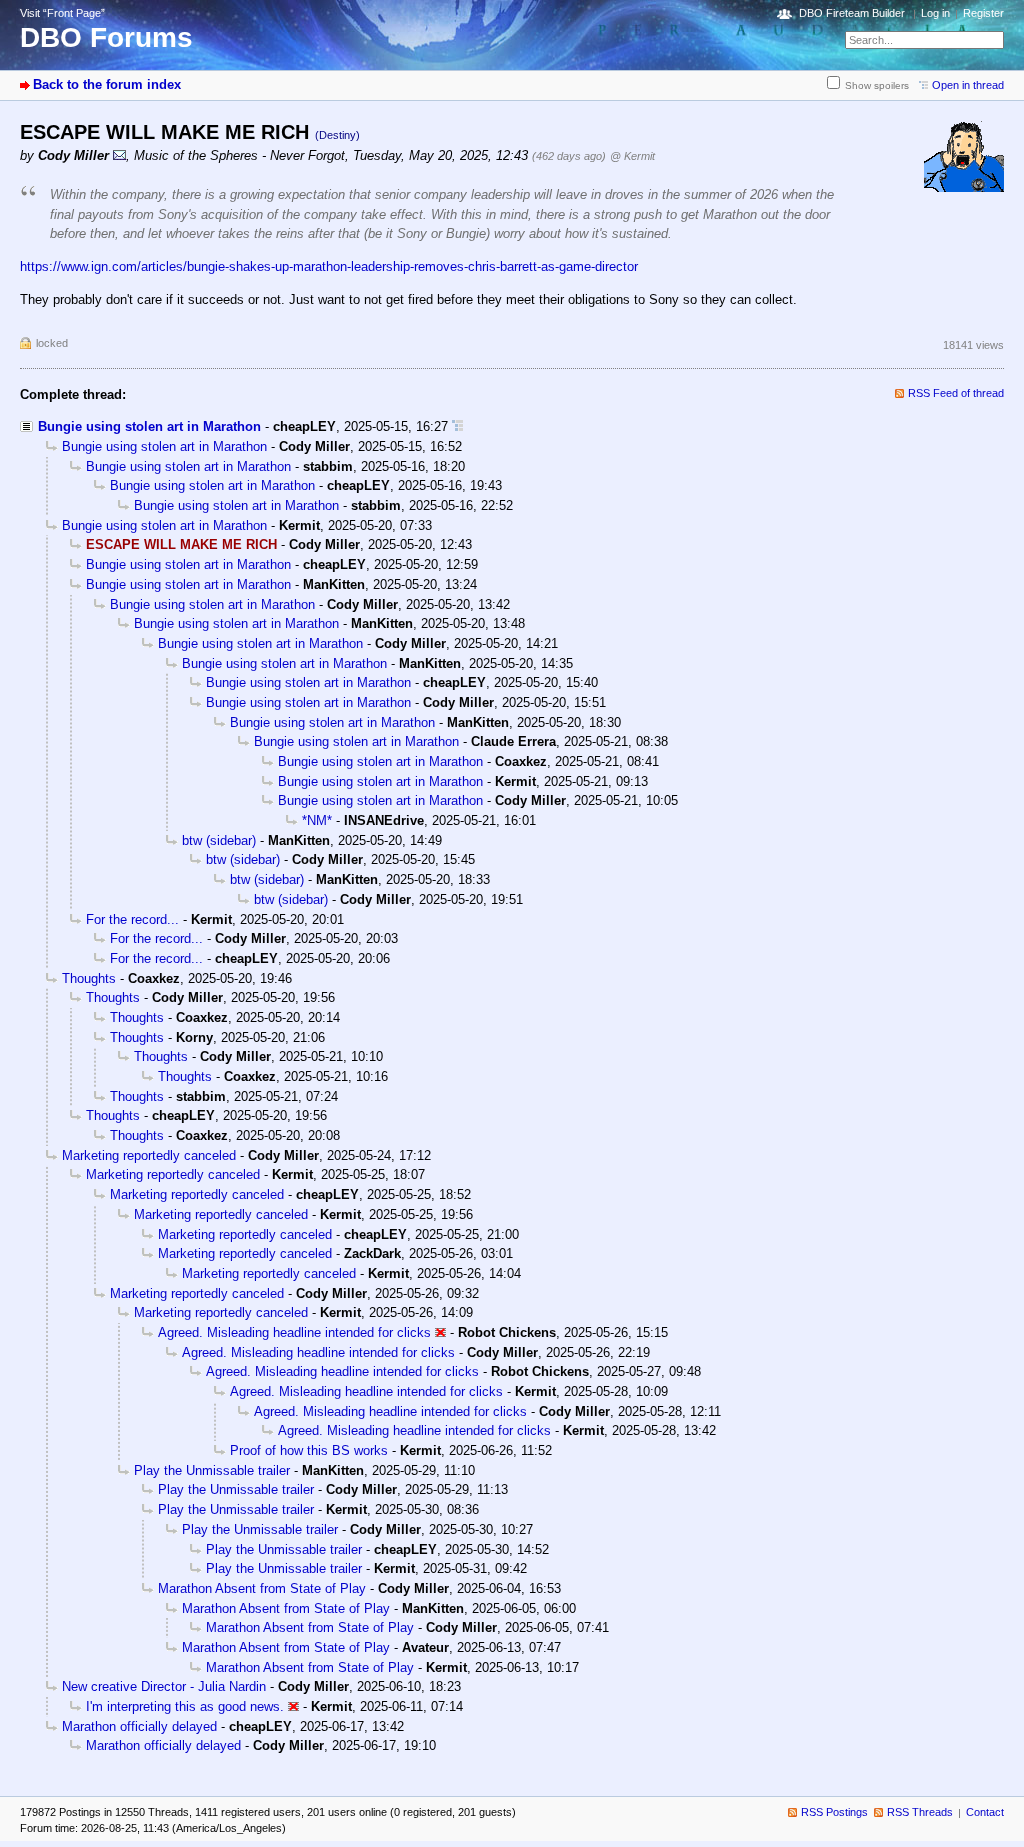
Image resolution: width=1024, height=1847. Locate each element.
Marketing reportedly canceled (149, 1155)
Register (983, 13)
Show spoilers (877, 85)
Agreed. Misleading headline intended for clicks (294, 1332)
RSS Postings (834, 1812)
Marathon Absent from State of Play (262, 1588)
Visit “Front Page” (62, 13)
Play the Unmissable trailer (212, 1470)
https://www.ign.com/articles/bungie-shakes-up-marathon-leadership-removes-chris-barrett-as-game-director (329, 266)
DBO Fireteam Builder (852, 13)
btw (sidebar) (219, 840)
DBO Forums (106, 37)
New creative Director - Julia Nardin (164, 1686)
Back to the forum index (107, 84)
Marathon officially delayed (139, 1726)
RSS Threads (920, 1812)
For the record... (132, 919)
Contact (985, 1812)
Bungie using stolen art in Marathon (149, 426)
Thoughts (89, 978)
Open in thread (968, 85)
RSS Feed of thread (956, 393)
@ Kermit (632, 156)
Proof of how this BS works (309, 1450)
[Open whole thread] (457, 426)
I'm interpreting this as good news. (185, 1706)
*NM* (317, 820)
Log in (935, 13)
